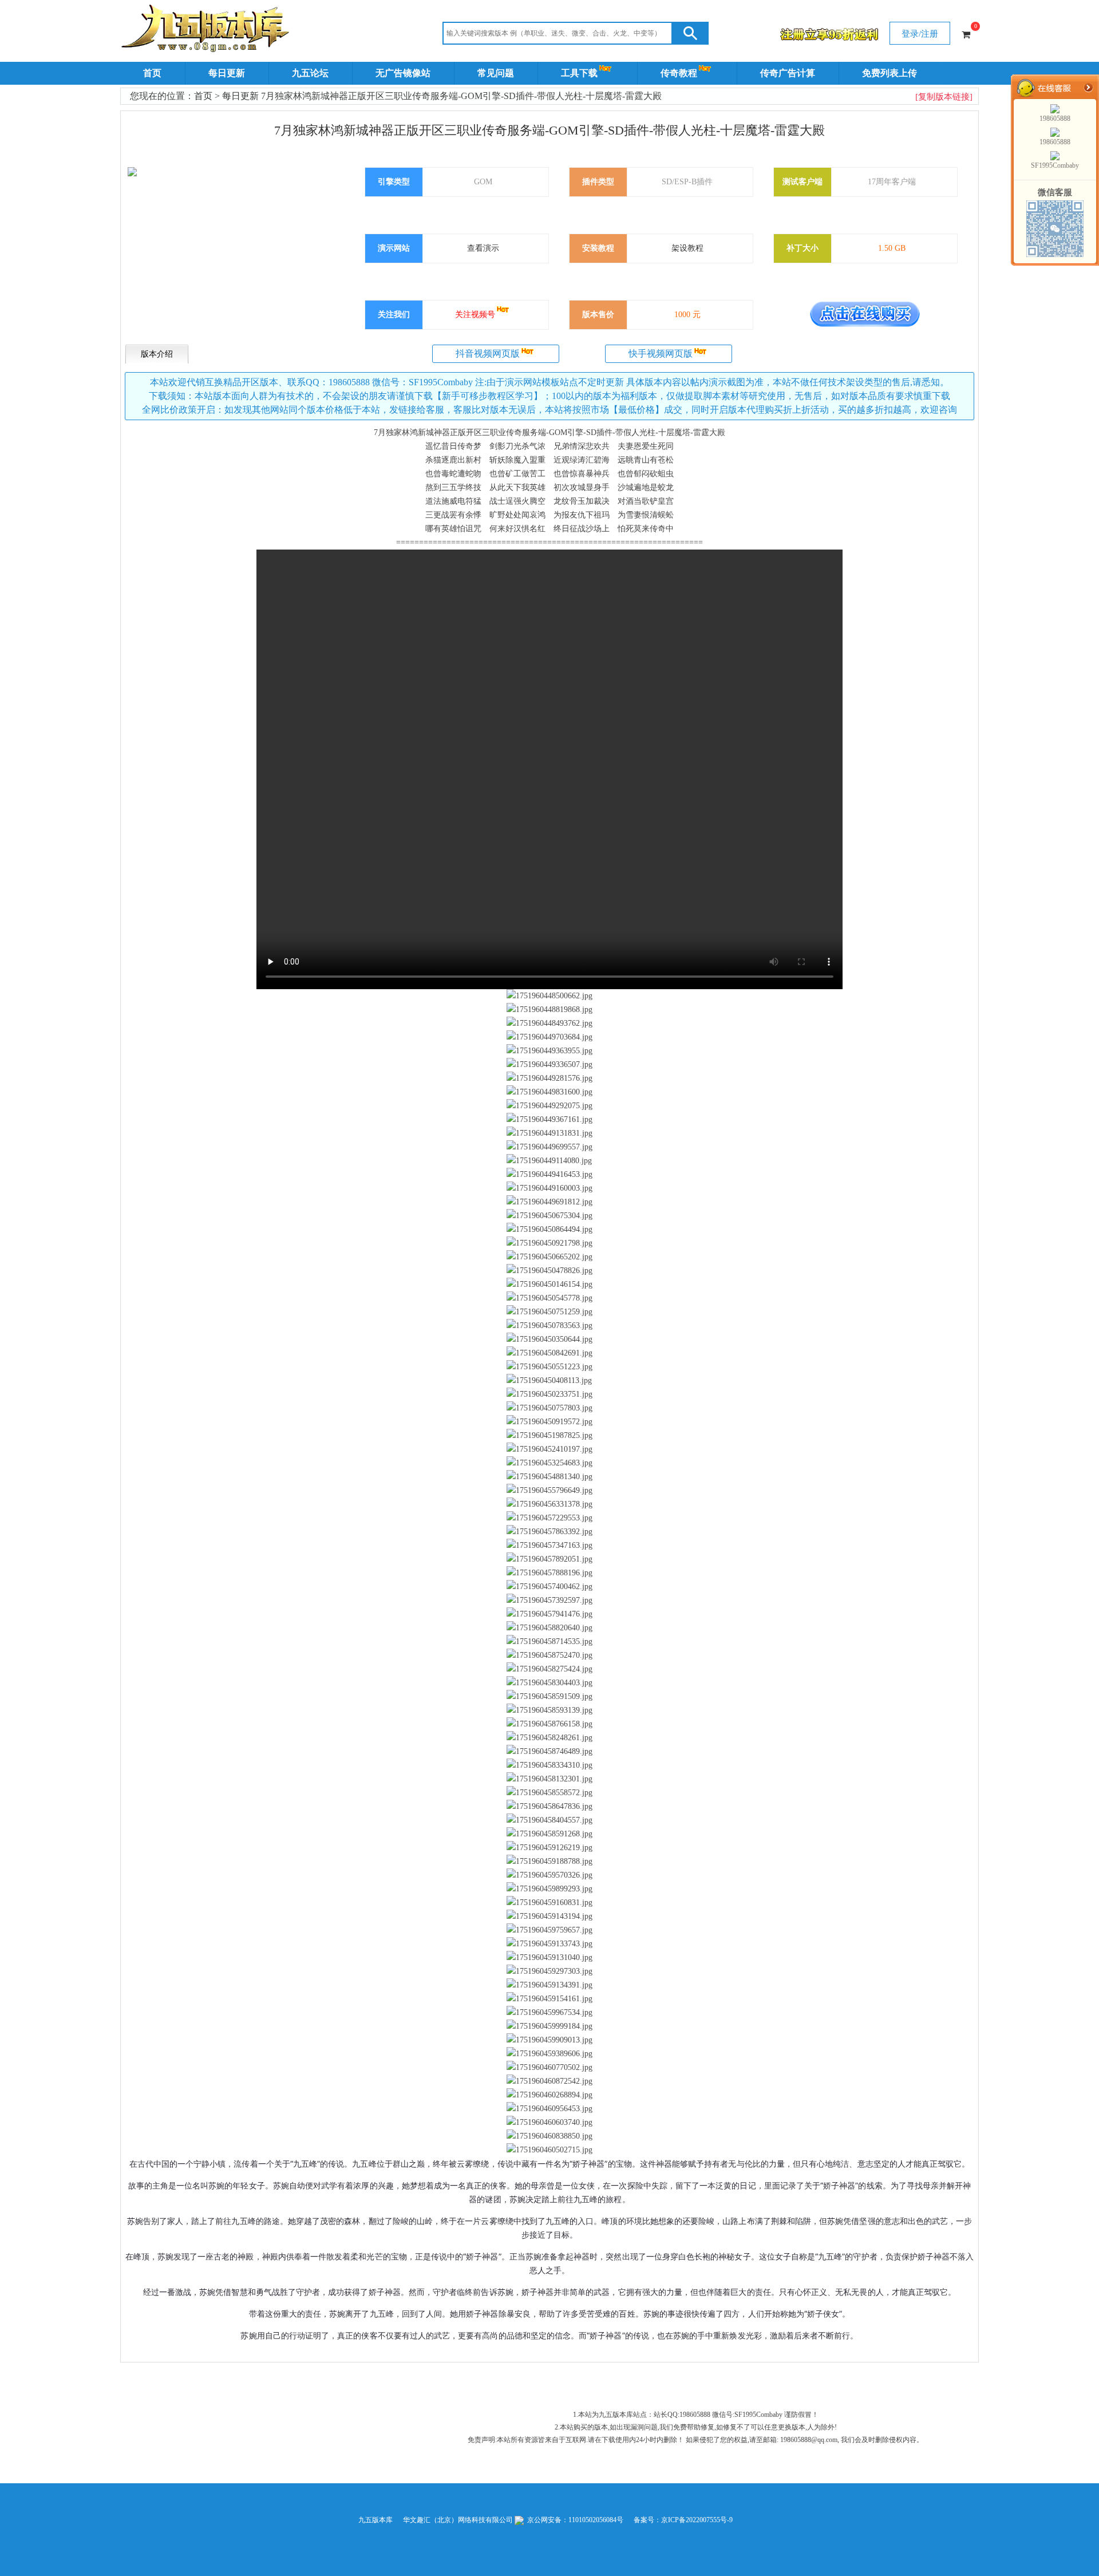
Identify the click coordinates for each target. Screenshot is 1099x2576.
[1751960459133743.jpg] (549, 1944)
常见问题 (496, 73)
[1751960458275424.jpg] (549, 1669)
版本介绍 (157, 354)
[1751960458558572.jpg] (549, 1793)
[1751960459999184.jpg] (549, 2026)
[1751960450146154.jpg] (549, 1285)
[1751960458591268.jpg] (549, 1834)
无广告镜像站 (403, 73)
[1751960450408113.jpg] (549, 1381)
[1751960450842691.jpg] (549, 1353)
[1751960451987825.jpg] (549, 1436)
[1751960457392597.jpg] (549, 1601)
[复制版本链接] (944, 97)
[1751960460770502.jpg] (549, 2068)
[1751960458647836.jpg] (549, 1807)
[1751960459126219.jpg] (549, 1848)
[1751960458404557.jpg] (549, 1820)
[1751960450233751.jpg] (549, 1394)
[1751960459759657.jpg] (549, 1930)
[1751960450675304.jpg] (549, 1216)
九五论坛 (310, 73)
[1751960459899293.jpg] (549, 1889)
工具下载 (579, 73)
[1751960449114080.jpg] (549, 1161)
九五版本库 (375, 2520)
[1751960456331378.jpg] (549, 1504)
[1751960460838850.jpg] (549, 2136)
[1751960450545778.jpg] (549, 1298)
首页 (152, 73)
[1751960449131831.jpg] (549, 1133)
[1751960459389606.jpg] (549, 2054)
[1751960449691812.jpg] (549, 1202)
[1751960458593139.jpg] (549, 1710)
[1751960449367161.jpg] (549, 1120)
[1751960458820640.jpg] (549, 1628)
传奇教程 (679, 73)
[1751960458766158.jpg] (549, 1724)
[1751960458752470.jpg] (549, 1656)
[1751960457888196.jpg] (549, 1573)
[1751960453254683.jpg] (549, 1463)
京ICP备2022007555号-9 (697, 2520)
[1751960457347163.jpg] (549, 1546)
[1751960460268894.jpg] (549, 2095)
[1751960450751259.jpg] (549, 1312)
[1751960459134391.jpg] (549, 1985)
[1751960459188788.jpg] (549, 1862)
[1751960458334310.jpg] (549, 1765)
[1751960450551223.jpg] (549, 1367)
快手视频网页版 (661, 353)
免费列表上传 (890, 73)
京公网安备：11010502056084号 (574, 2520)
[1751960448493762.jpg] (549, 1024)
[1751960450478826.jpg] (549, 1271)
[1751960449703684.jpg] (549, 1037)
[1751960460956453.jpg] (549, 2109)
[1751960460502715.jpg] (549, 2150)
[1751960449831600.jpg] (549, 1092)
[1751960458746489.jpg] (549, 1752)
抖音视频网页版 (488, 353)
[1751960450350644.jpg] (549, 1340)
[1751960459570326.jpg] (549, 1875)
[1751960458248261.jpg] (549, 1738)
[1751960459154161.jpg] (549, 1999)
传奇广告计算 (788, 73)
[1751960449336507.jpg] (549, 1065)
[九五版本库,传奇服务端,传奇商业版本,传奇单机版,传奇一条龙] (207, 30)
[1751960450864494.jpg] (549, 1230)
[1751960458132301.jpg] (549, 1779)
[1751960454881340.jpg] (549, 1477)
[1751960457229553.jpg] (549, 1518)
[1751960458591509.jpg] (549, 1697)
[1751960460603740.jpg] (549, 2123)
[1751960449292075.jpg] (549, 1106)
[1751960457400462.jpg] (549, 1587)
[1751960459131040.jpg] (549, 1958)
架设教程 (687, 248)
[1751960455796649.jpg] (549, 1491)
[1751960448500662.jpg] (549, 996)
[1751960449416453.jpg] (549, 1175)
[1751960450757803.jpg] (549, 1408)
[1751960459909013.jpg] (549, 2040)
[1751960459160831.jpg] (549, 1903)
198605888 (1055, 118)
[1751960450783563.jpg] (549, 1326)
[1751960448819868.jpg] (549, 1010)
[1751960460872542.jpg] (549, 2081)
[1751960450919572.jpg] (549, 1422)
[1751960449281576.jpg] (549, 1078)
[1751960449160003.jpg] (549, 1188)
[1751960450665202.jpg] (549, 1257)
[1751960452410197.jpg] (549, 1449)
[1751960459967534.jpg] (549, 2013)
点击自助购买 (865, 314)
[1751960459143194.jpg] (549, 1917)
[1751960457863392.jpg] (549, 1532)
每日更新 (227, 73)
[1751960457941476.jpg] (549, 1614)
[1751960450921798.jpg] (549, 1243)
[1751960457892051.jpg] (549, 1559)
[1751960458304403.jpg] (549, 1683)
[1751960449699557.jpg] (549, 1147)
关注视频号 (475, 315)
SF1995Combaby (1055, 165)
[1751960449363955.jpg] (549, 1051)
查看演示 (483, 248)
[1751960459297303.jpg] (549, 1971)
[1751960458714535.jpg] (549, 1642)
